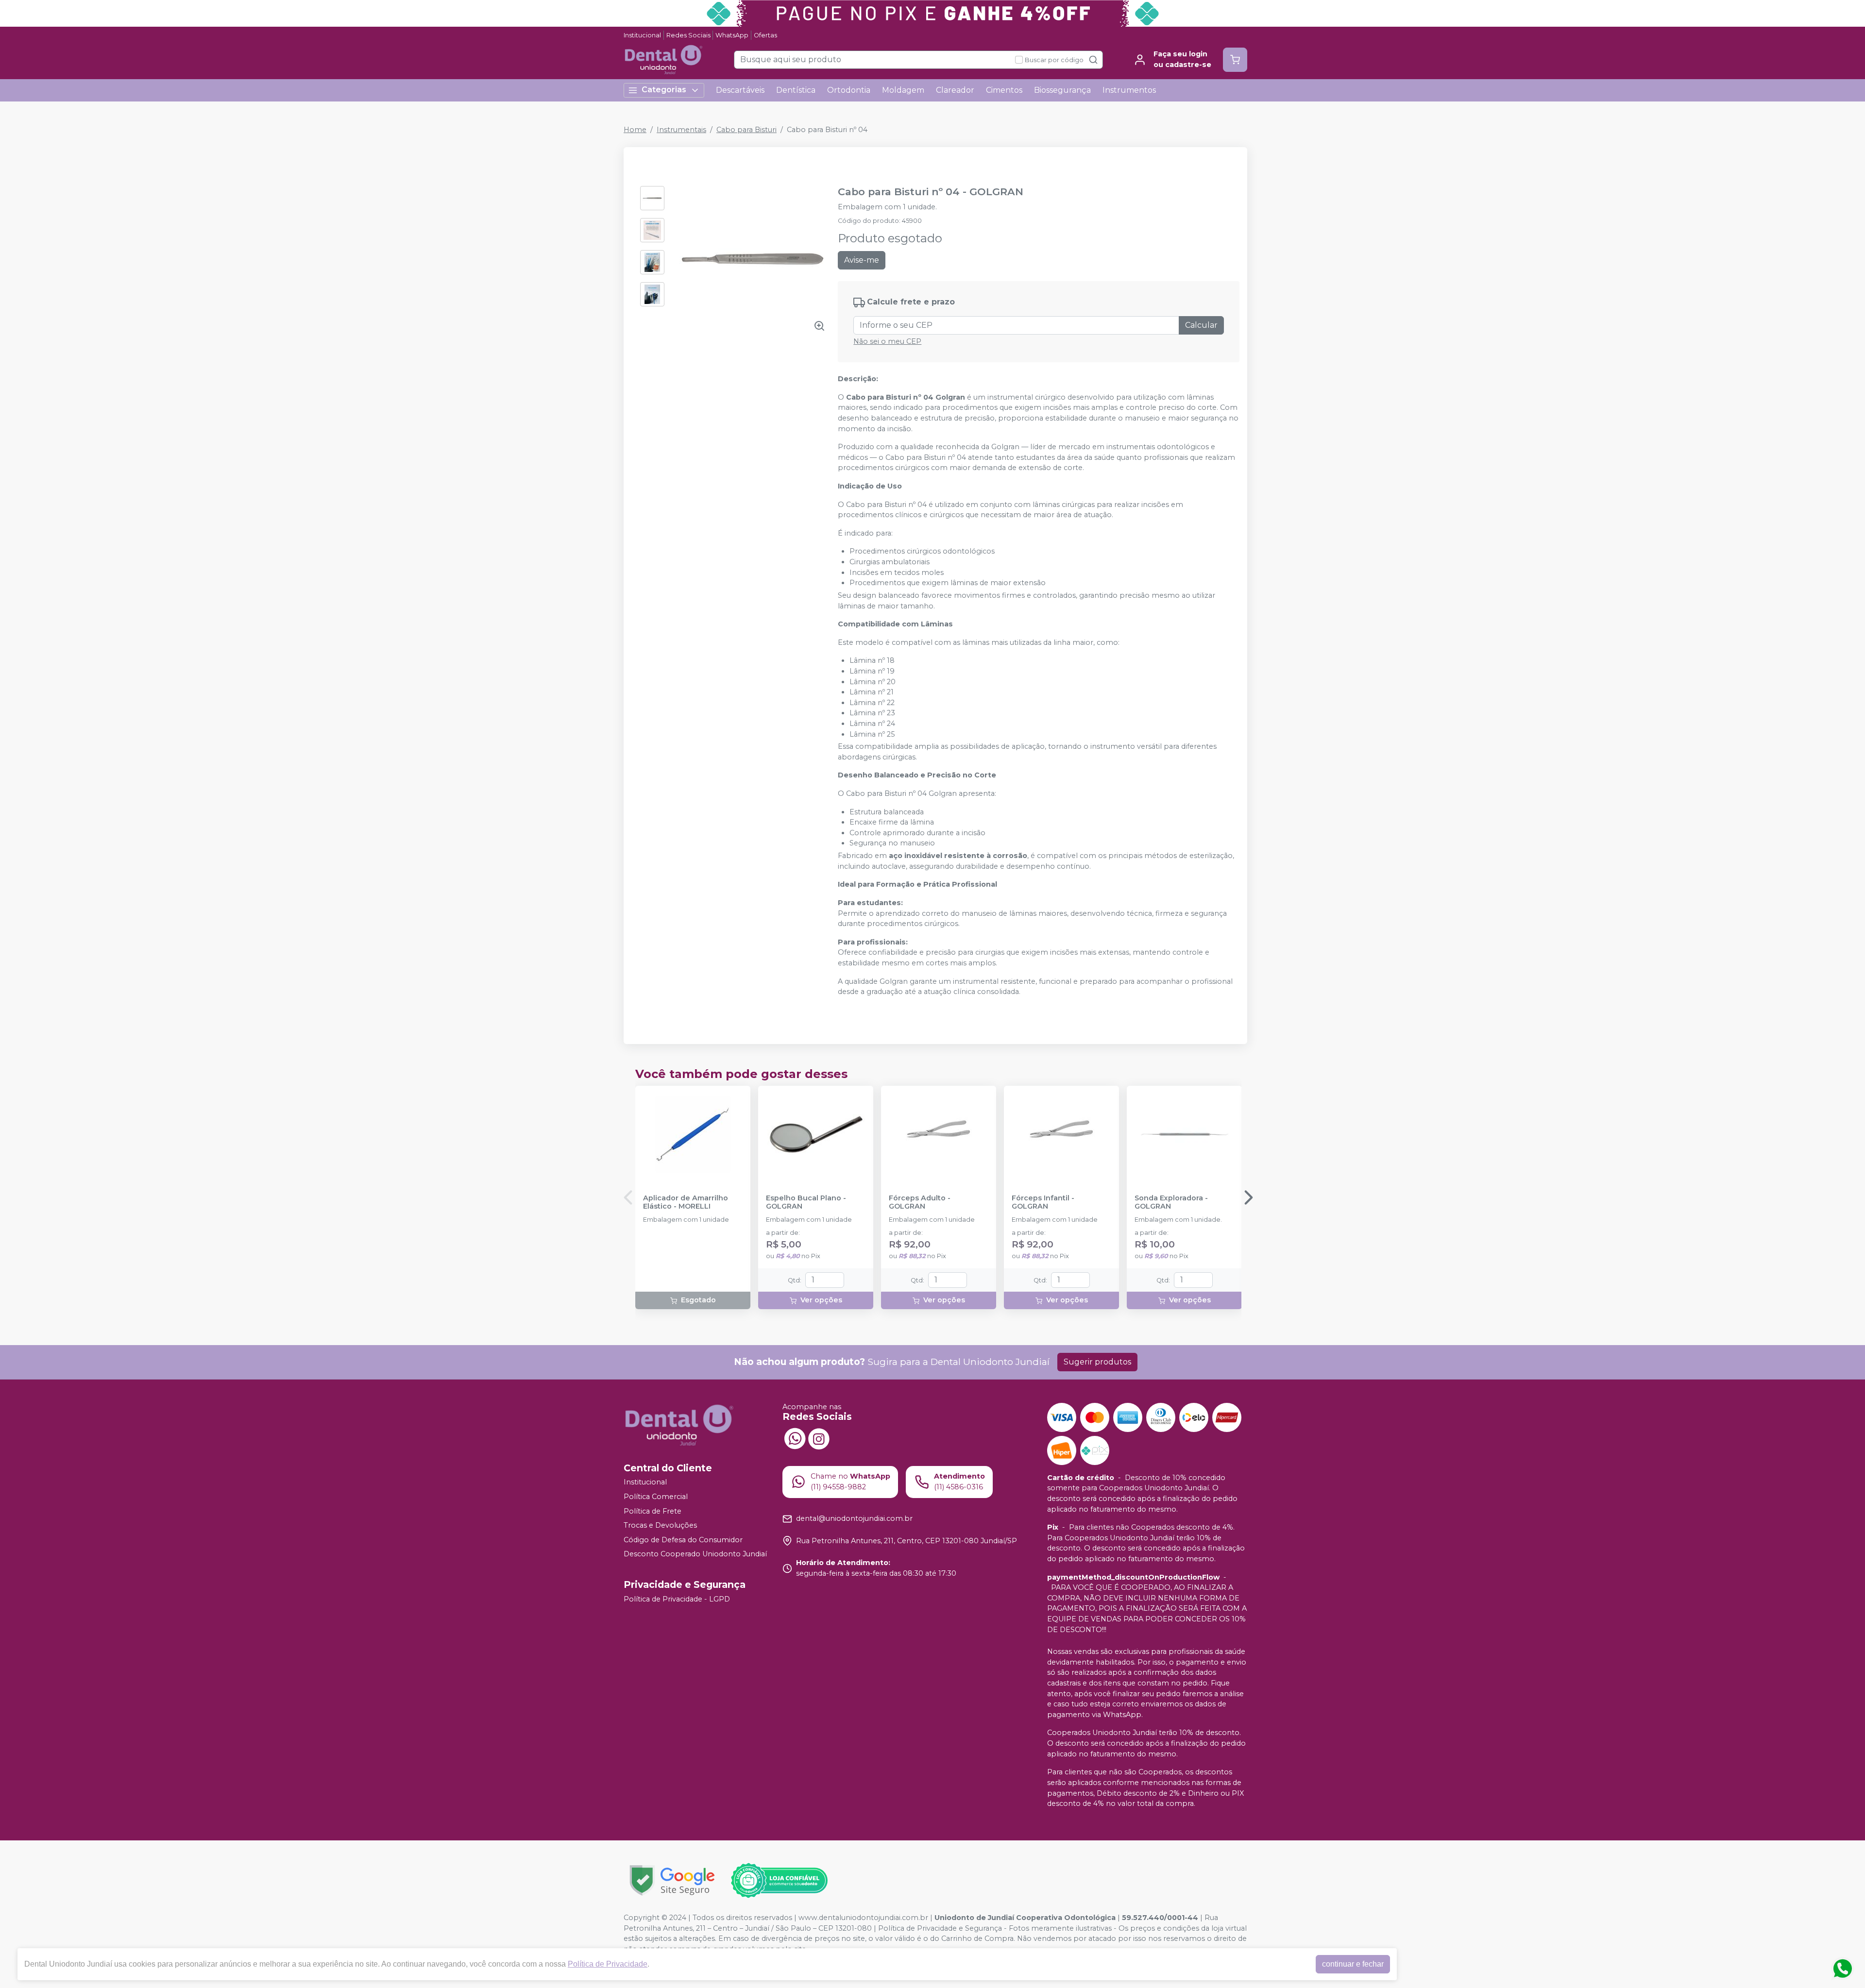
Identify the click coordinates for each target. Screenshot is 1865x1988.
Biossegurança (1062, 90)
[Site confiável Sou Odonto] (779, 1881)
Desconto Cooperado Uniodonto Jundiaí (695, 1554)
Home (635, 130)
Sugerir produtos (1097, 1362)
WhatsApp (732, 35)
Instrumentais (681, 130)
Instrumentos (1129, 90)
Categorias (664, 90)
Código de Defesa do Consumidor (683, 1540)
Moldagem (903, 90)
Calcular (1201, 325)
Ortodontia (849, 90)
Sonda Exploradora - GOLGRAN (1171, 1202)
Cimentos (1004, 90)
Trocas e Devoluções (660, 1525)
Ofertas (765, 35)
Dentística (796, 90)
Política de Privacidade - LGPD (677, 1599)
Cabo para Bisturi (746, 130)
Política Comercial (656, 1497)
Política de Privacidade (608, 1964)
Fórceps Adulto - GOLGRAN (920, 1202)
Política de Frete (653, 1511)
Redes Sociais (688, 35)
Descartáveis (740, 90)
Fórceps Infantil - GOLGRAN (1043, 1202)
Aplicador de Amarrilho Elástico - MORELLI (686, 1202)
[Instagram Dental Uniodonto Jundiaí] (819, 1438)
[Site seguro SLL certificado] (672, 1880)
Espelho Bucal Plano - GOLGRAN (806, 1202)
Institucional (642, 35)
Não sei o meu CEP (887, 341)
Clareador (955, 90)
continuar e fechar (1353, 1964)
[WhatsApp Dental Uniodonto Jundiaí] (795, 1438)
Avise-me (862, 260)
